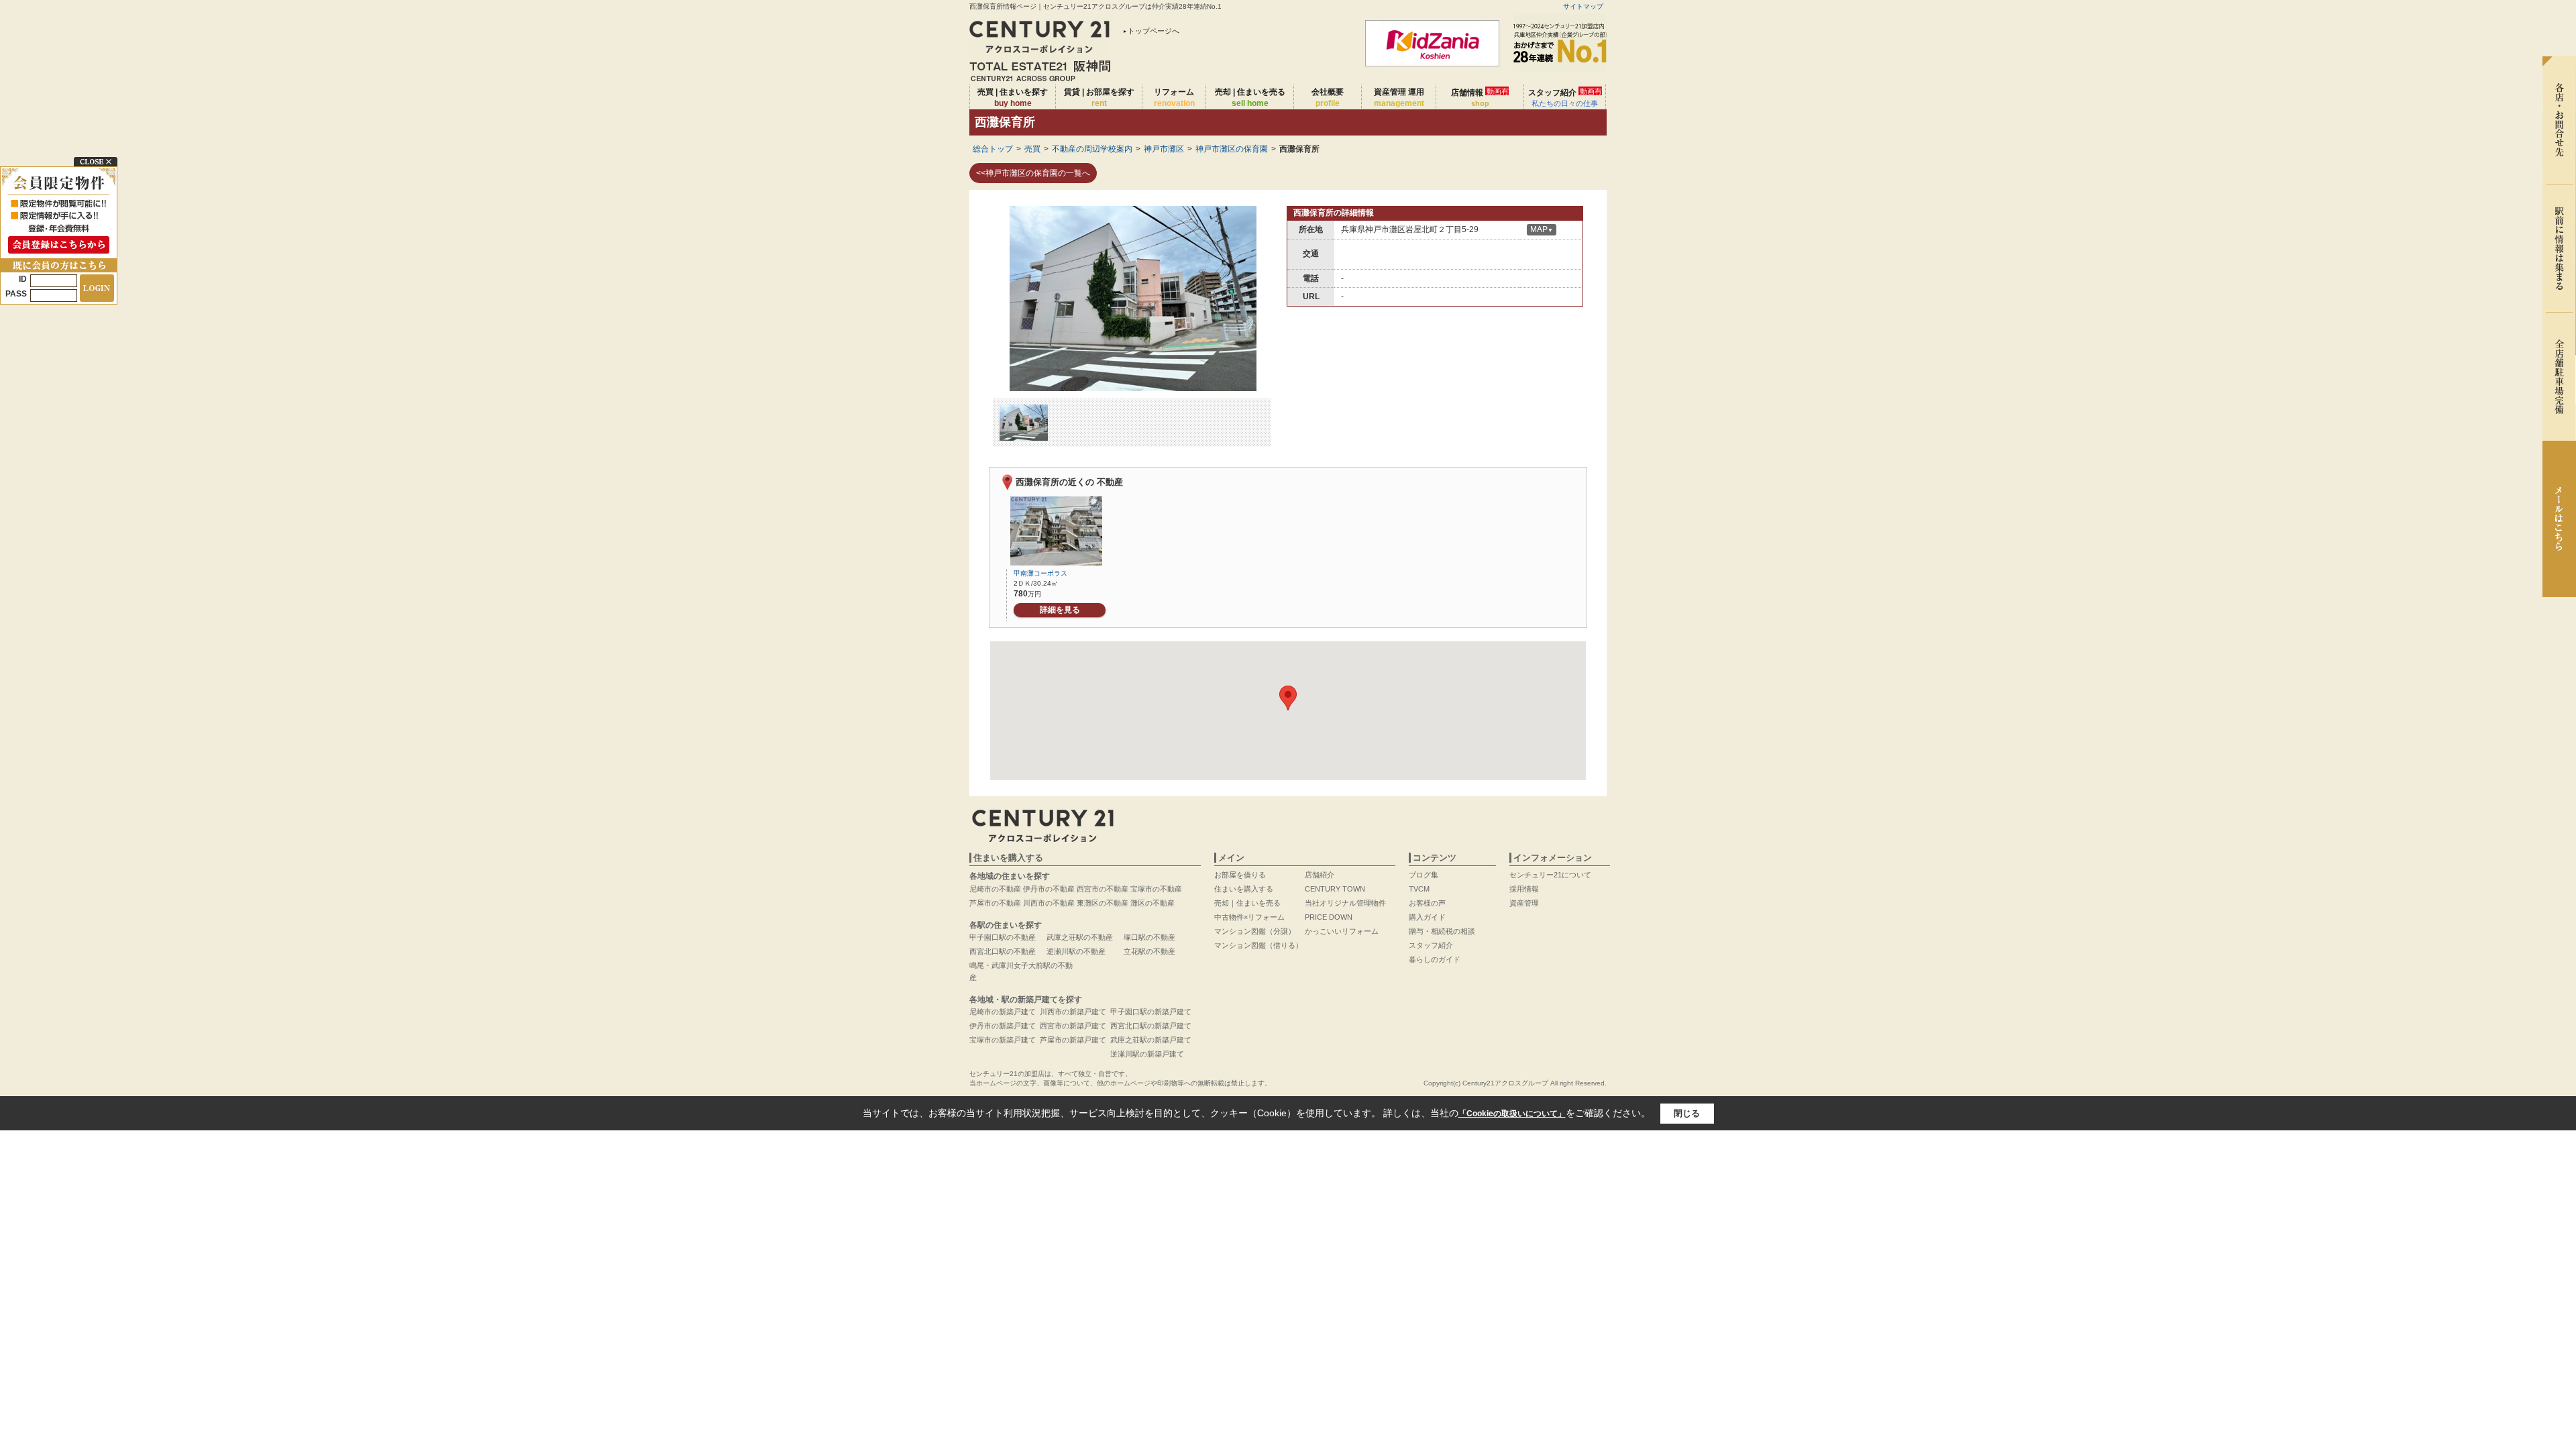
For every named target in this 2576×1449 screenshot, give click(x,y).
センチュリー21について (1550, 875)
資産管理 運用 (1399, 98)
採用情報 (1524, 889)
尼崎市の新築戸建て (1003, 1012)
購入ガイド (1427, 917)
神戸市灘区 (1164, 149)
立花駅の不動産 (1149, 951)
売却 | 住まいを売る (1250, 98)
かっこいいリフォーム (1342, 931)
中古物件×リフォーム (1249, 917)
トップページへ (1153, 31)
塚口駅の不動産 (1149, 937)
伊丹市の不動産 (1049, 889)
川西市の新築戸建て (1073, 1012)
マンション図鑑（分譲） (1255, 931)
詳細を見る (1060, 610)
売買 (1032, 149)
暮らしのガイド (1435, 959)
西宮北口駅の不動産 (1003, 951)
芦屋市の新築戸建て (1073, 1040)
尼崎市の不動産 (995, 889)
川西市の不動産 (1049, 903)
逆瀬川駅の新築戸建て (1147, 1054)
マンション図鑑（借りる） (1258, 945)
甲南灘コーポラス (1040, 573)
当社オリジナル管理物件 (1345, 903)
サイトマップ (1583, 6)
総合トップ (993, 149)
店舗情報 (1480, 97)
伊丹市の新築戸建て (1003, 1026)
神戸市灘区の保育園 (1232, 149)
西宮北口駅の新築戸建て (1151, 1026)
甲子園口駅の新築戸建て (1151, 1012)
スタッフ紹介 (1565, 97)
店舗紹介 (1320, 875)
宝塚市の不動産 (1156, 889)
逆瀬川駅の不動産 (1076, 951)
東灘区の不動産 (1103, 903)
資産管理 (1524, 903)
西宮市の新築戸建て (1073, 1026)
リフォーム (1174, 98)
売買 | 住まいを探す (1013, 98)
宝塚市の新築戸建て (1003, 1040)
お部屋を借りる (1240, 875)
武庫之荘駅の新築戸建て (1151, 1040)
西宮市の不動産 (1103, 889)
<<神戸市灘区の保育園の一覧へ (1033, 173)
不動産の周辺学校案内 (1092, 149)
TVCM (1419, 889)
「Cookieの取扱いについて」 (1512, 1114)
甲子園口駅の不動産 (1003, 937)
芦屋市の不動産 (995, 903)
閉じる (1687, 1113)
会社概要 (1328, 98)
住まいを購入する (1244, 889)
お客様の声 (1427, 903)
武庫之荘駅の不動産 (1080, 937)
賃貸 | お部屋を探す (1099, 98)
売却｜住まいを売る (1247, 903)
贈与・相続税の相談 (1442, 931)
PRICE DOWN (1329, 917)
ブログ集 (1424, 875)
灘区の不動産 (1152, 903)
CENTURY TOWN (1335, 889)
